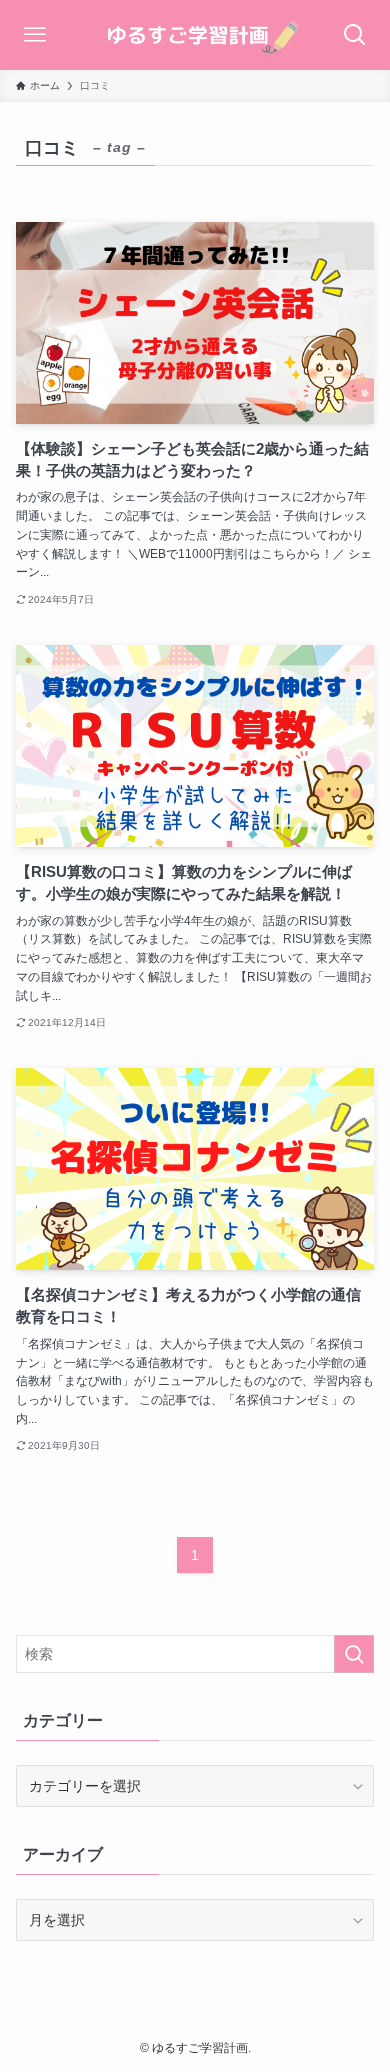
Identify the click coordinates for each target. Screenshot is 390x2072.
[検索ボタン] (355, 35)
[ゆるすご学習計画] (195, 35)
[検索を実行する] (354, 1654)
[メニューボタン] (35, 35)
